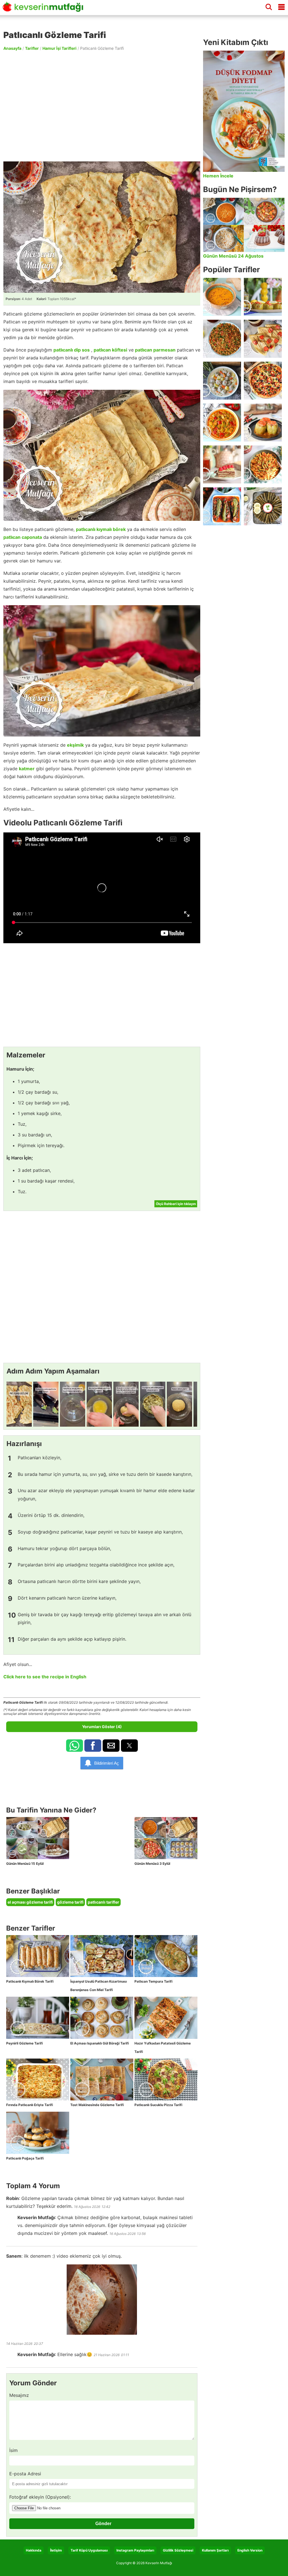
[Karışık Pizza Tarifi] (263, 381)
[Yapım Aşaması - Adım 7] (179, 1404)
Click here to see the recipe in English (45, 1677)
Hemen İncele (218, 176)
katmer (27, 769)
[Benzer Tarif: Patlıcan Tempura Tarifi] (166, 1956)
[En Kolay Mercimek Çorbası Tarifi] (222, 297)
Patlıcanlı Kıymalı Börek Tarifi (30, 1981)
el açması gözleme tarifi (30, 1902)
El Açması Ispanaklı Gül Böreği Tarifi (100, 2043)
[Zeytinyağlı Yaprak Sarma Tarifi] (263, 506)
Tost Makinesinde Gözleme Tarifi (97, 2105)
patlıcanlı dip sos (72, 350)
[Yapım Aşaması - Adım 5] (126, 1404)
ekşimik (75, 745)
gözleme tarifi (70, 1902)
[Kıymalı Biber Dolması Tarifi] (263, 423)
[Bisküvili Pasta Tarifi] (222, 464)
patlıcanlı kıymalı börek (101, 529)
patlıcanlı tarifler (103, 1902)
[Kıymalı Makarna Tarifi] (263, 464)
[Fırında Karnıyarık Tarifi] (222, 506)
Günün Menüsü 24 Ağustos (233, 256)
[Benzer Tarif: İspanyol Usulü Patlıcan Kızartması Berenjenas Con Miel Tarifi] (102, 1956)
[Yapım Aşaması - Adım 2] (46, 1404)
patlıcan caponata (23, 537)
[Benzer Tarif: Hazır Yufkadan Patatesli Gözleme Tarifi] (166, 2018)
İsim (13, 2450)
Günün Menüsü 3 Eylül (152, 1864)
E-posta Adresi (25, 2474)
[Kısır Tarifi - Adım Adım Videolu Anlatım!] (222, 339)
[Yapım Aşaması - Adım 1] (19, 1404)
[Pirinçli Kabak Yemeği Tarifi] (222, 423)
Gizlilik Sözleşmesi (178, 2550)
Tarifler (32, 48)
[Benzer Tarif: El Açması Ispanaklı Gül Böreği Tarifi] (102, 2018)
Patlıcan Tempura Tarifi (153, 1981)
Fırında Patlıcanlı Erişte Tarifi (30, 2105)
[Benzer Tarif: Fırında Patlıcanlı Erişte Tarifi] (38, 2080)
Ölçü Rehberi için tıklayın (176, 1204)
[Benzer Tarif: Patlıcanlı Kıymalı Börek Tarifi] (38, 1956)
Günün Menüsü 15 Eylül (25, 1864)
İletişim (56, 2550)
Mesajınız (19, 2395)
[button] (75, 1746)
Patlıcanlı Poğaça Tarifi (25, 2158)
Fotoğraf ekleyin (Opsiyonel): (40, 2497)
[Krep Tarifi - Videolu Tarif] (263, 339)
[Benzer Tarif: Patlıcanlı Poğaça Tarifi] (38, 2133)
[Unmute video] (102, 888)
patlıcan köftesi (110, 350)
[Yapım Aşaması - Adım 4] (99, 1404)
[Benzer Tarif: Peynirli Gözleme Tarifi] (38, 2018)
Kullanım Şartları (215, 2550)
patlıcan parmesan (155, 350)
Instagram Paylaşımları (135, 2550)
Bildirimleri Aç (107, 1763)
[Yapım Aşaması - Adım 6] (153, 1404)
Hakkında (34, 2550)
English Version (250, 2550)
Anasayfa (12, 48)
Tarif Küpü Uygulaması (89, 2550)
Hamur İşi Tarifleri (59, 48)
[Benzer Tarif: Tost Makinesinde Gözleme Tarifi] (102, 2080)
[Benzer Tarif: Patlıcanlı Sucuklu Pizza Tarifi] (166, 2080)
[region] (102, 106)
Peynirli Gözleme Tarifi (24, 2043)
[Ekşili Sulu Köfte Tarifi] (222, 381)
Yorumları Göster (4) (102, 1727)
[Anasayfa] (45, 9)
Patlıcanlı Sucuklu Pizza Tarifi (158, 2105)
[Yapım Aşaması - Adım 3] (73, 1404)
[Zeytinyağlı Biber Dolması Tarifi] (263, 297)
